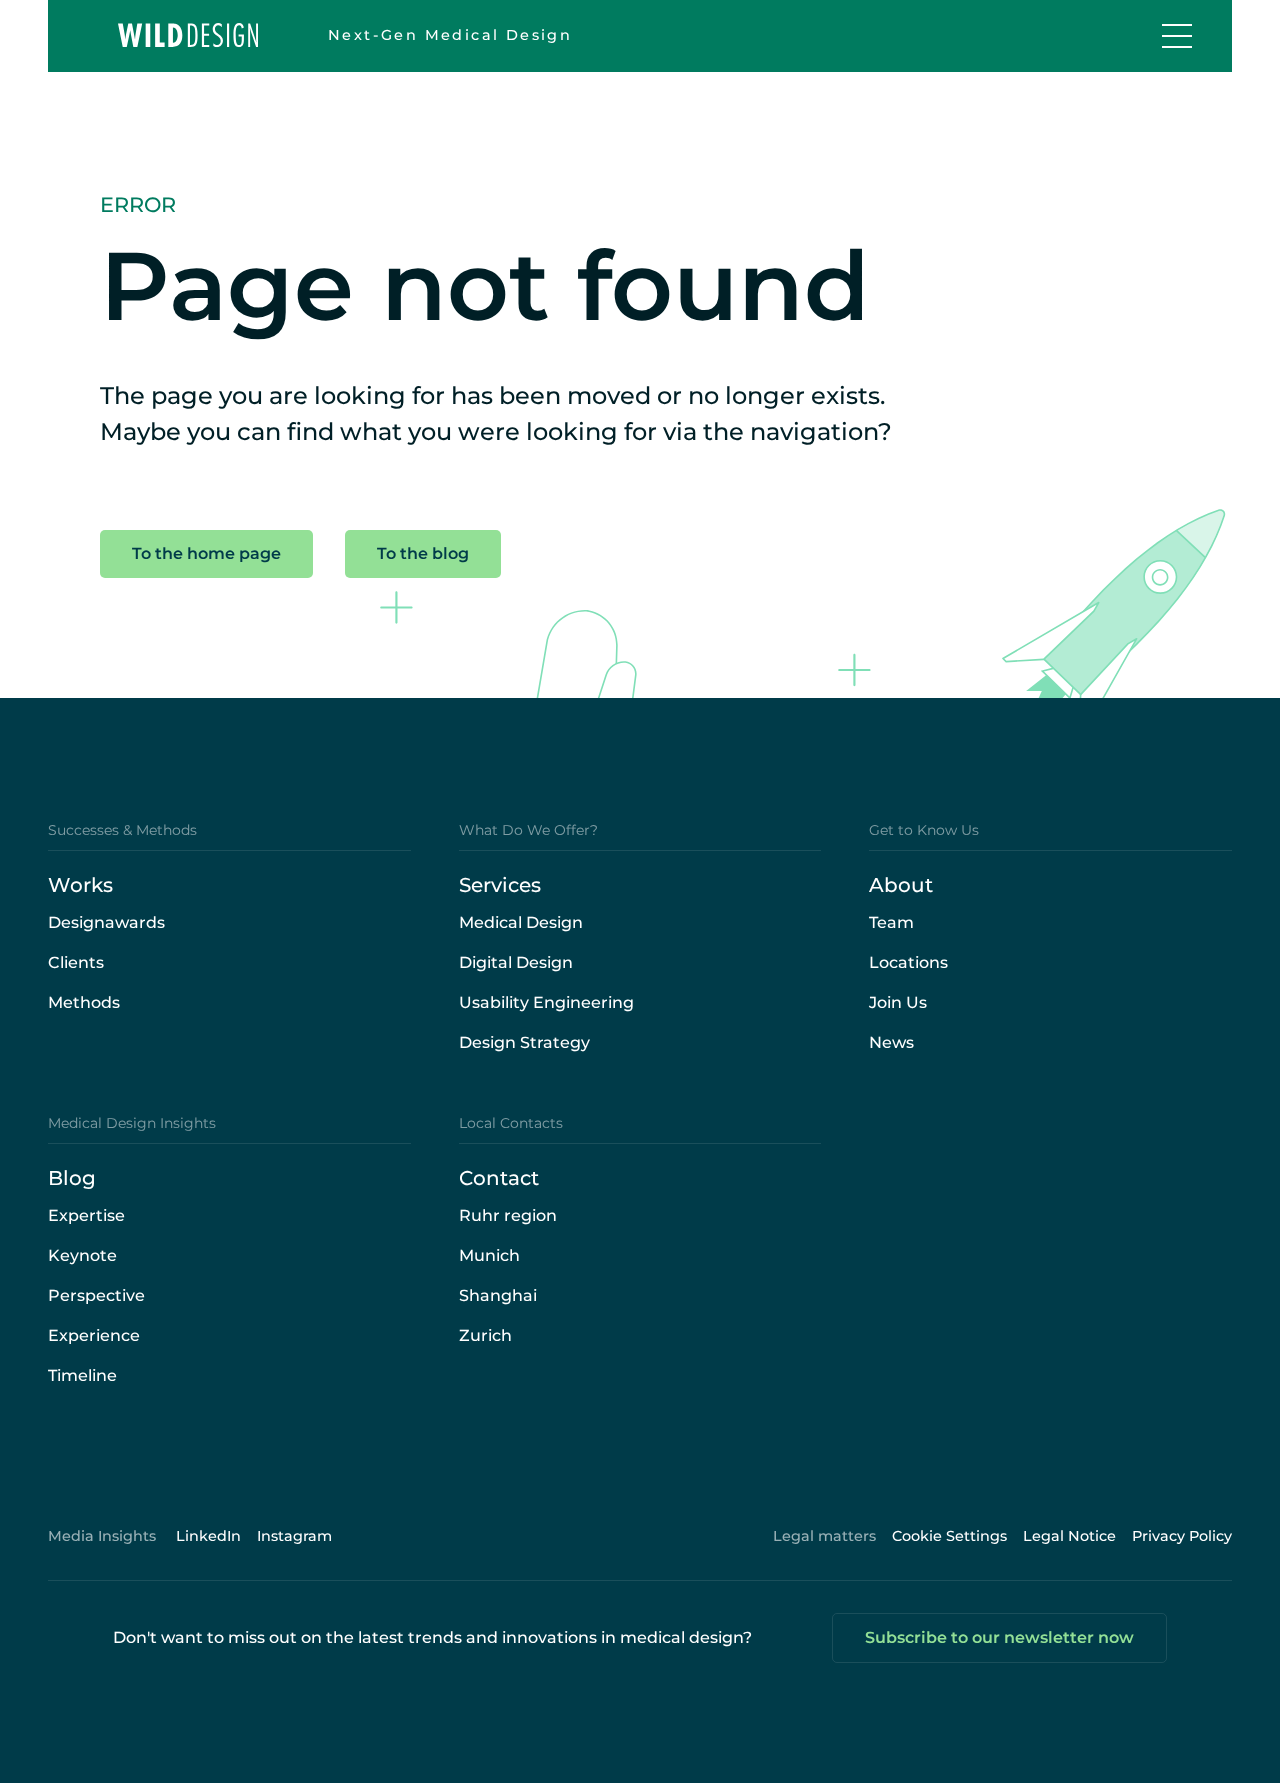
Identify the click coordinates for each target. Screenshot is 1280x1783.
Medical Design (521, 922)
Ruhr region (508, 1215)
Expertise (86, 1215)
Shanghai (498, 1295)
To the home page (206, 553)
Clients (76, 962)
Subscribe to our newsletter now (999, 1637)
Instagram (294, 1536)
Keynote (82, 1255)
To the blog (423, 553)
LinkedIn (208, 1536)
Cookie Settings (949, 1536)
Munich (489, 1255)
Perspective (96, 1295)
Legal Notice (1069, 1536)
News (891, 1042)
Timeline (82, 1375)
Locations (908, 962)
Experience (94, 1335)
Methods (84, 1002)
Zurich (485, 1335)
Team (891, 922)
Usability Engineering (546, 1002)
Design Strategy (524, 1042)
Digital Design (516, 962)
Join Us (898, 1002)
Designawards (106, 922)
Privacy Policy (1182, 1536)
